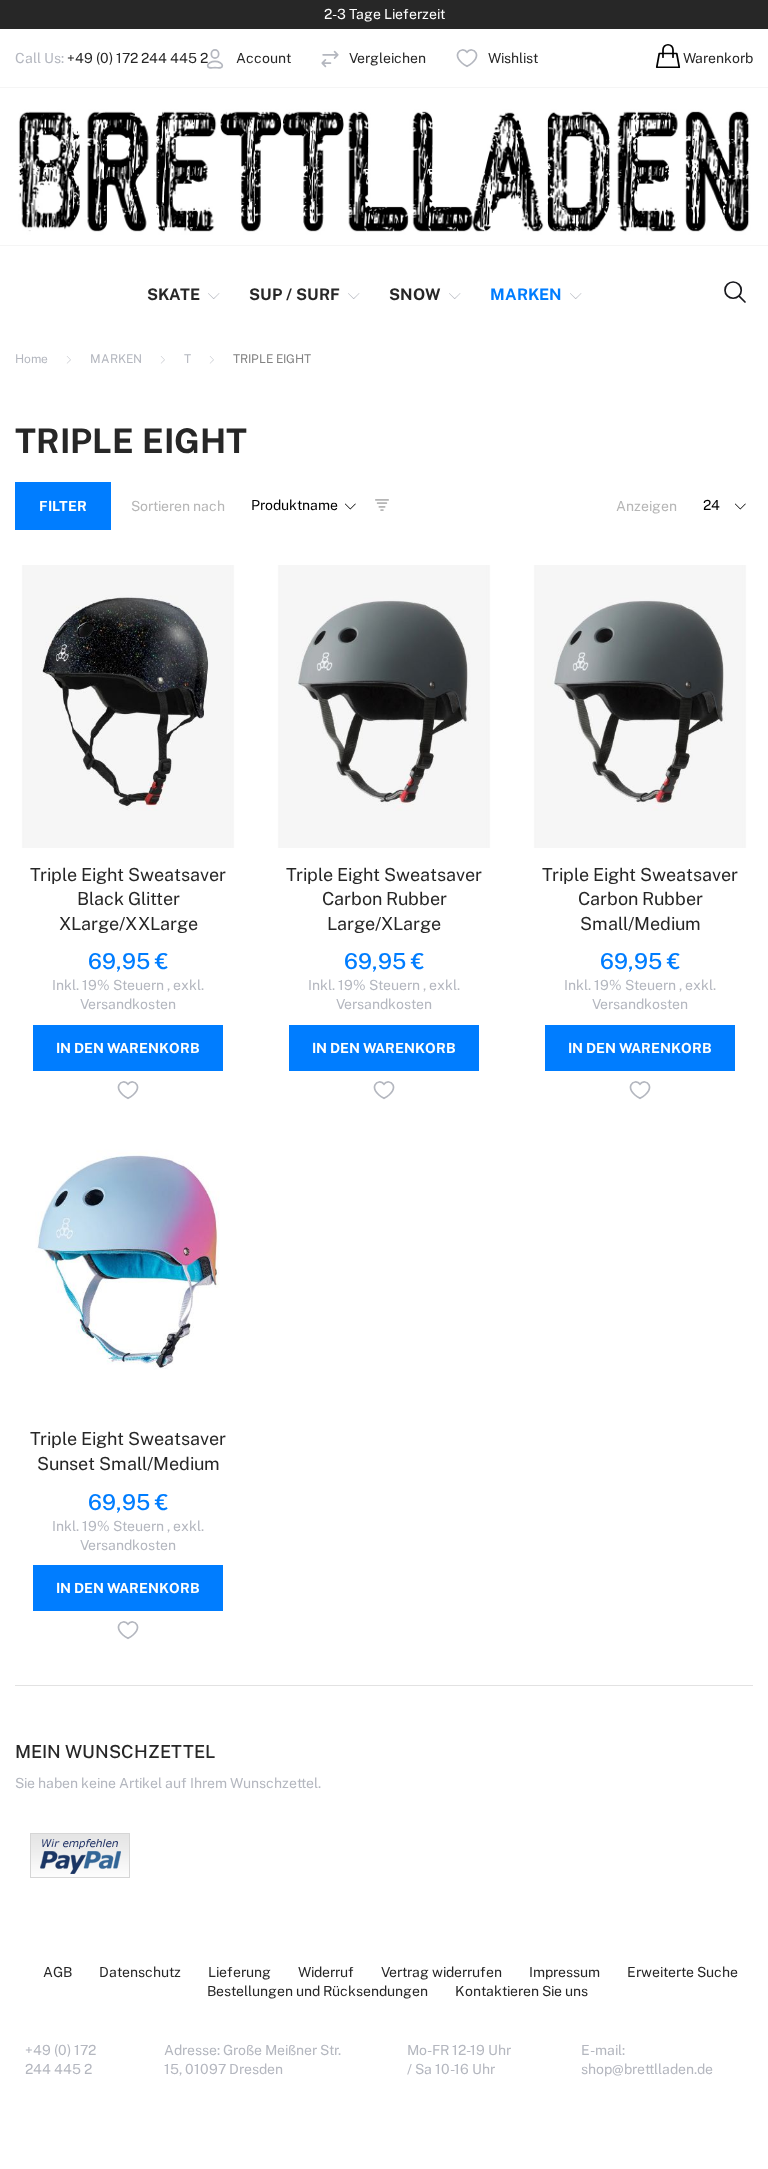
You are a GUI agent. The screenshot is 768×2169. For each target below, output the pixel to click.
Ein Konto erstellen (191, 108)
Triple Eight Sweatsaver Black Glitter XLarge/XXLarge (128, 899)
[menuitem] (185, 295)
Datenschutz (140, 1972)
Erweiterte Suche (682, 1972)
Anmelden (163, 89)
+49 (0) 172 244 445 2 (137, 58)
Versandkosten (128, 1004)
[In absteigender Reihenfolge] (382, 506)
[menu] (354, 295)
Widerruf (326, 1972)
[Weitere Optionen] (80, 1873)
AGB (57, 1972)
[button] (128, 1093)
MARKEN (117, 359)
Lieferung (239, 1972)
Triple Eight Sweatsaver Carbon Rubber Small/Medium (640, 899)
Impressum (564, 1972)
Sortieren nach (178, 506)
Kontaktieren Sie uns (521, 1991)
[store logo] (384, 170)
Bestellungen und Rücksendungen (317, 1991)
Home (33, 359)
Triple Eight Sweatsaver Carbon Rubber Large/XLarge (384, 899)
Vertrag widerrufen (441, 1972)
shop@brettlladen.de (647, 2069)
